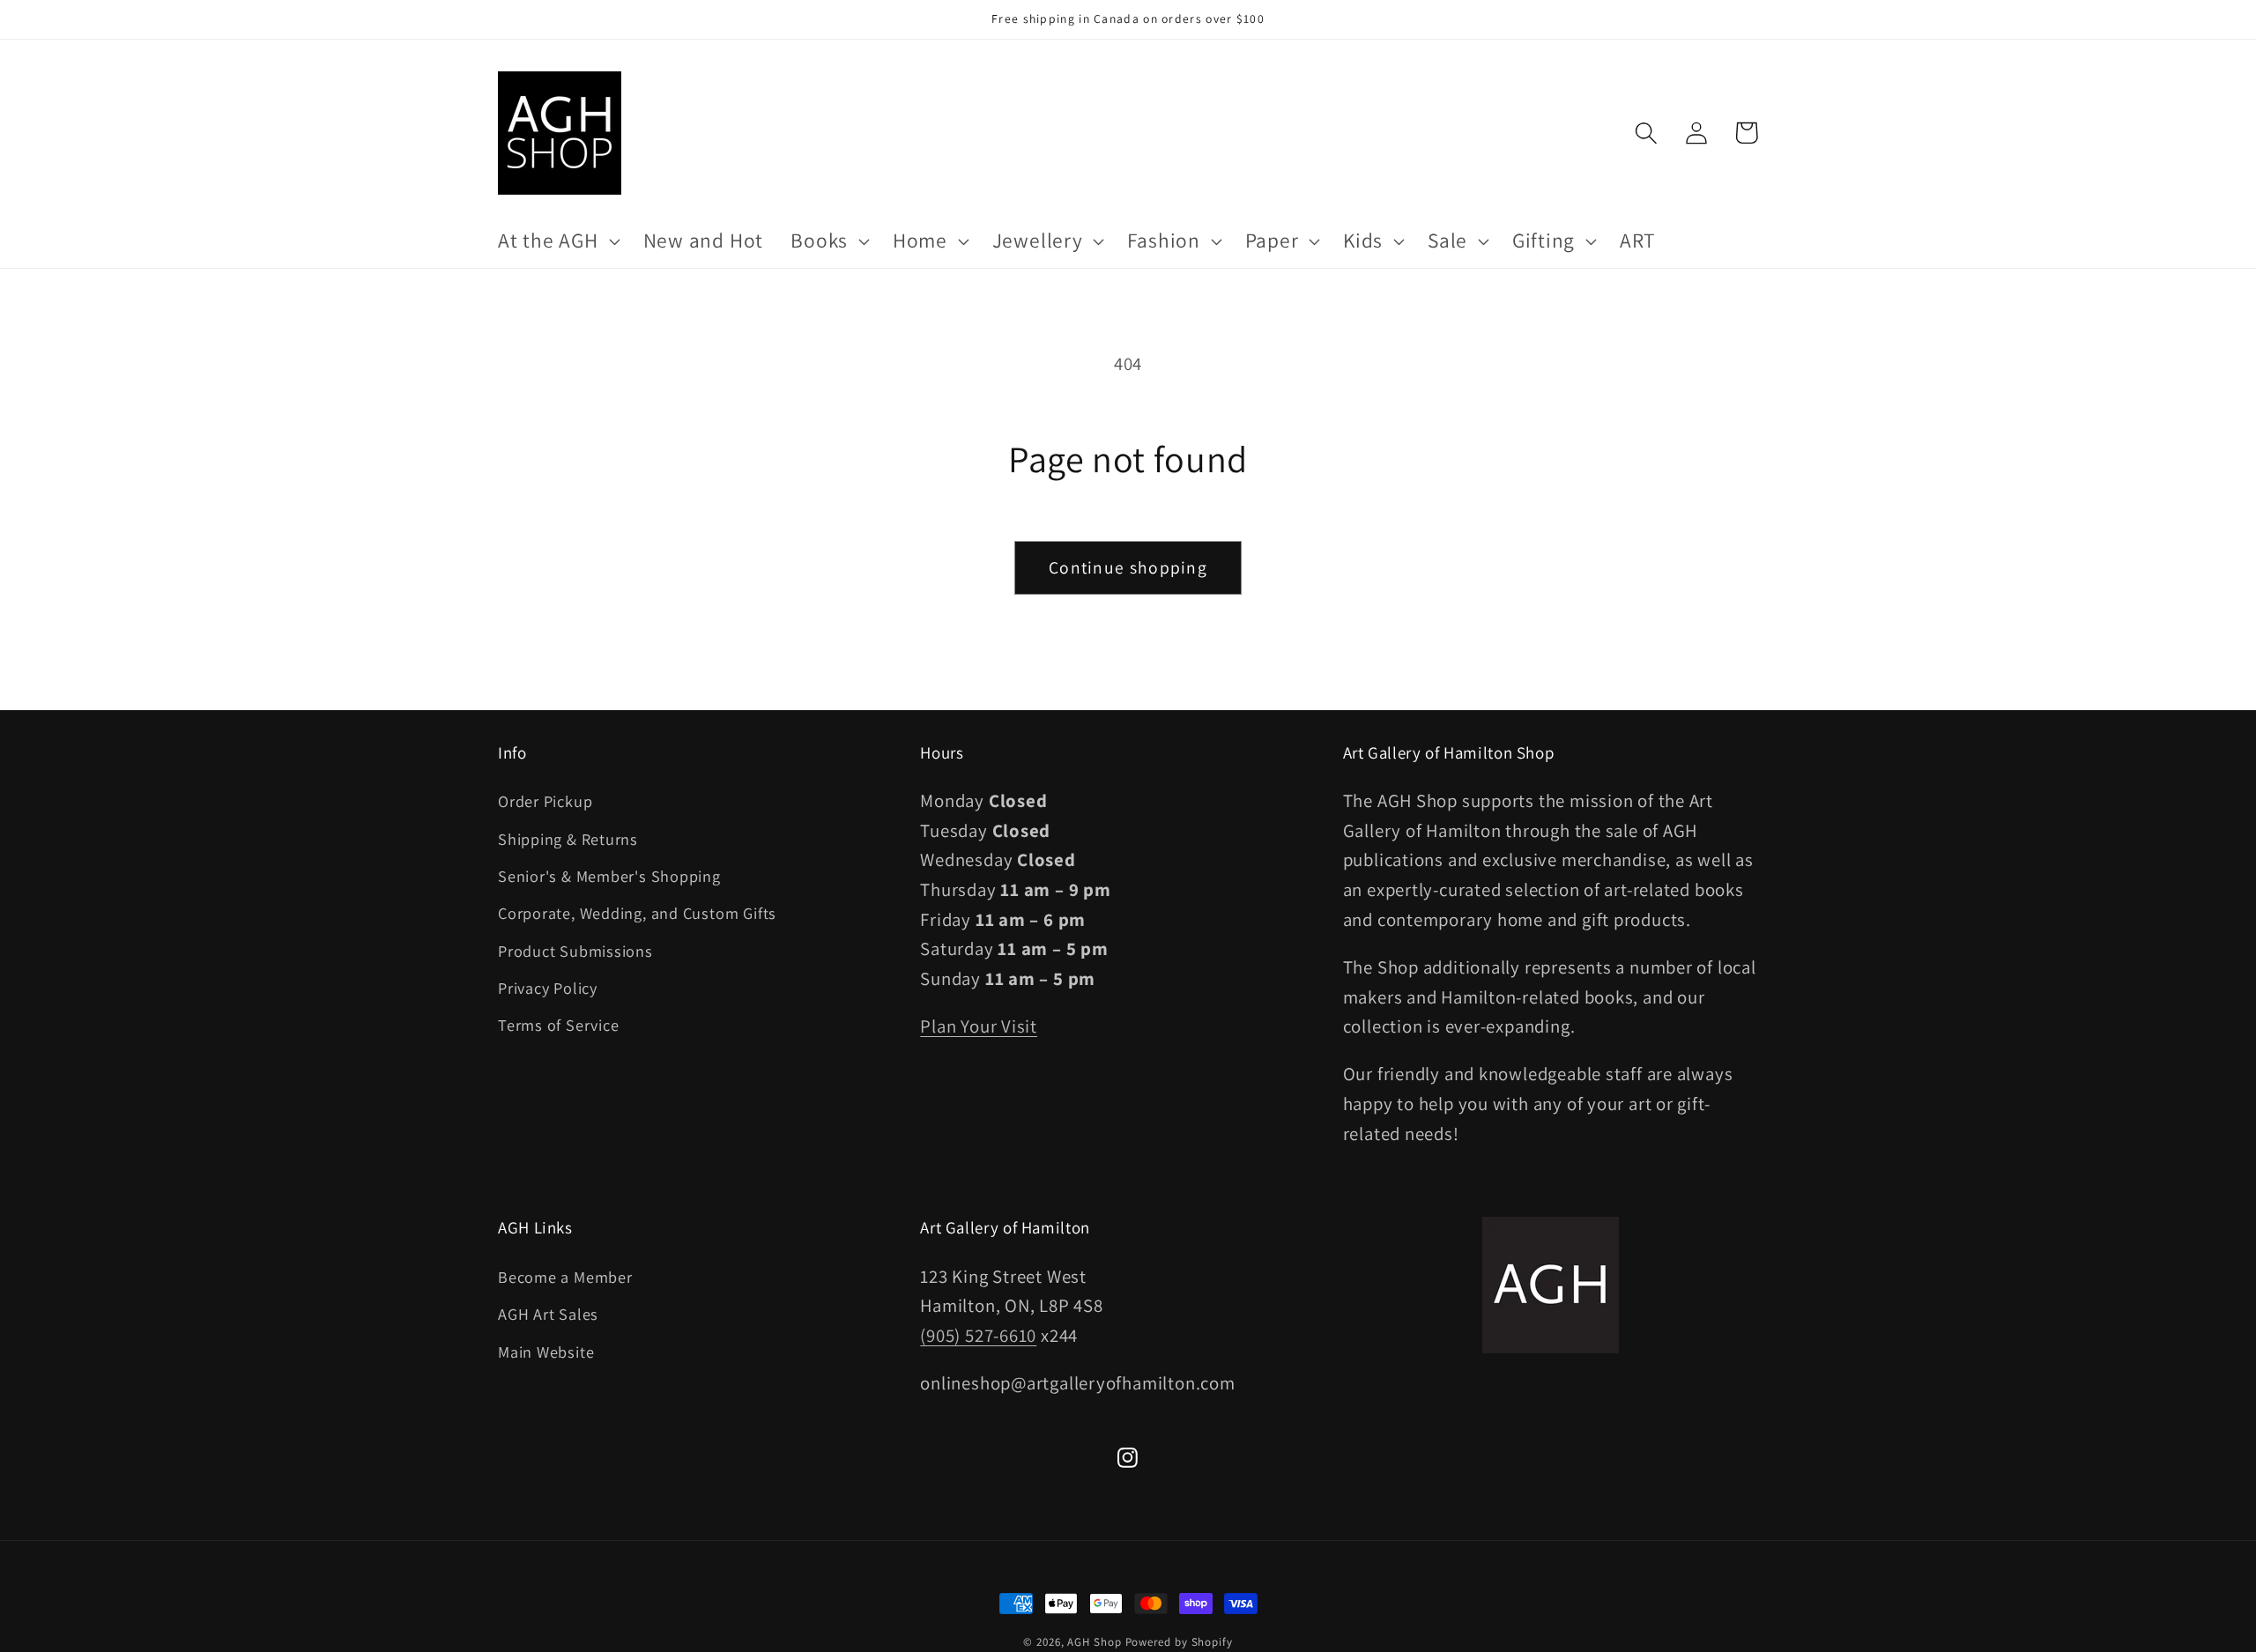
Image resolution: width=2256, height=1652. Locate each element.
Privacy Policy (548, 988)
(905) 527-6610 (978, 1335)
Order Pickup (545, 801)
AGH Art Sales (548, 1314)
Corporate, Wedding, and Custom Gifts (637, 913)
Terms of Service (558, 1025)
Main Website (546, 1352)
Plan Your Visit (979, 1026)
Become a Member (565, 1277)
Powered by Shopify (1179, 1642)
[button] (557, 241)
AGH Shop (1094, 1642)
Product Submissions (575, 951)
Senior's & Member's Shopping (609, 876)
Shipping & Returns (568, 839)
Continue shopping (1128, 567)
